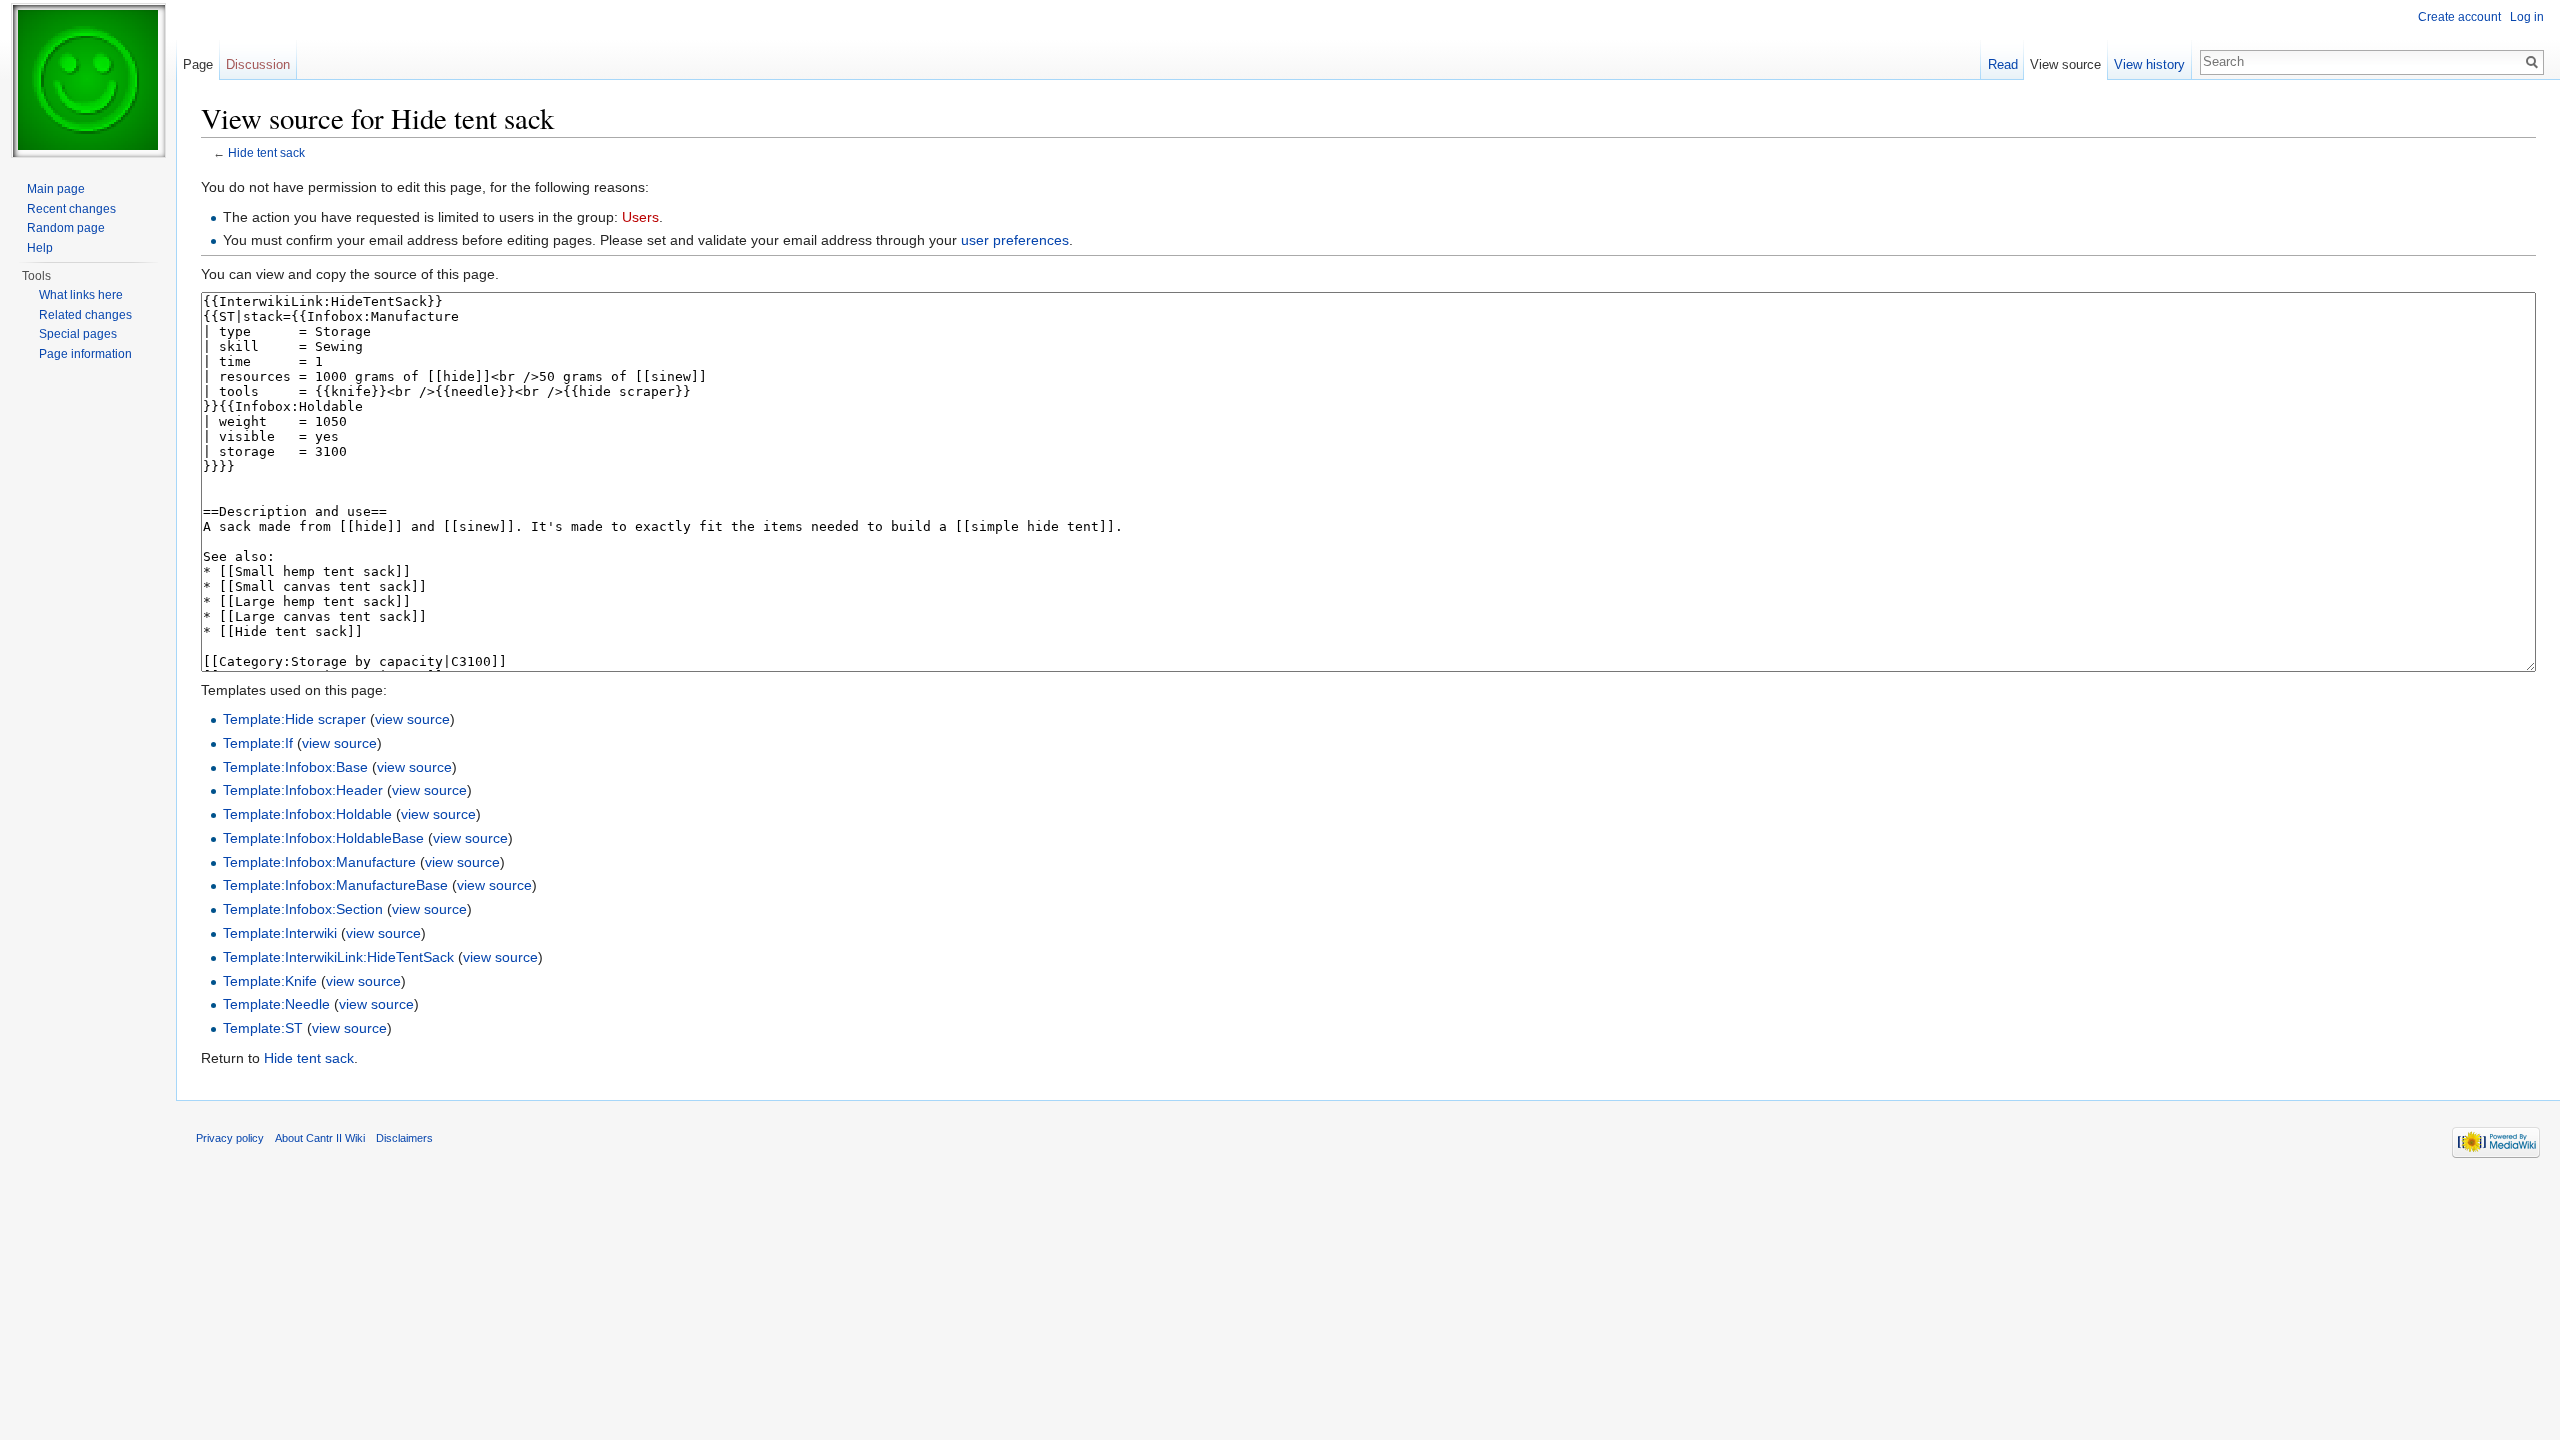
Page (198, 64)
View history (2149, 64)
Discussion (258, 64)
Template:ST (263, 1028)
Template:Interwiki (280, 933)
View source (2065, 64)
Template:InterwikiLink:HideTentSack (338, 957)
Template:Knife (270, 981)
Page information (85, 354)
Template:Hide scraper (294, 719)
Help (40, 248)
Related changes (85, 315)
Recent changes (71, 209)
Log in (2527, 17)
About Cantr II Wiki (320, 1138)
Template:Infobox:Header (303, 790)
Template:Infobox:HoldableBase (323, 838)
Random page (66, 228)
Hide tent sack (266, 152)
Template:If (258, 743)
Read (2003, 64)
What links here (81, 295)
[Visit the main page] (88, 80)
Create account (2459, 17)
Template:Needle (276, 1004)
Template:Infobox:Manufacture (319, 862)
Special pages (78, 334)
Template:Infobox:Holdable (307, 814)
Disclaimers (404, 1138)
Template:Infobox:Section (303, 909)
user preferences (1015, 240)
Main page (56, 189)
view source (412, 719)
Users (640, 217)
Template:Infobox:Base (295, 767)
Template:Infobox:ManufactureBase (335, 885)
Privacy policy (230, 1138)
